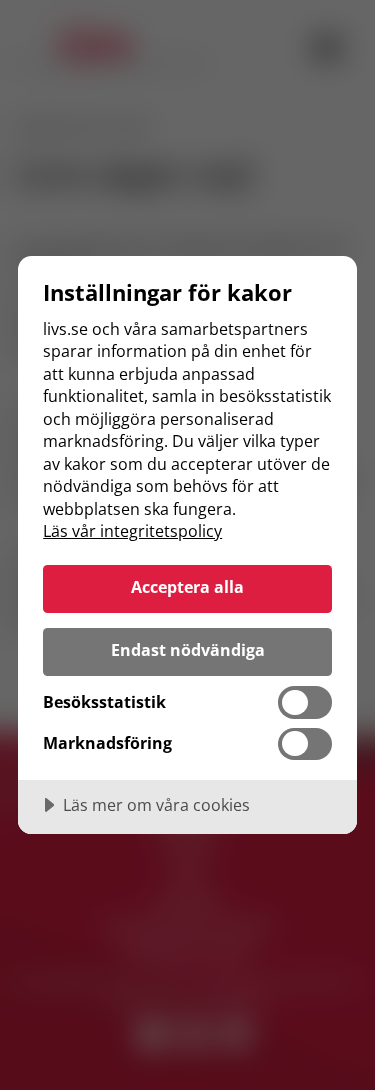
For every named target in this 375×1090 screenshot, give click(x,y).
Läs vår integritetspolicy (132, 531)
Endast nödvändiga (188, 650)
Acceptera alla (187, 587)
